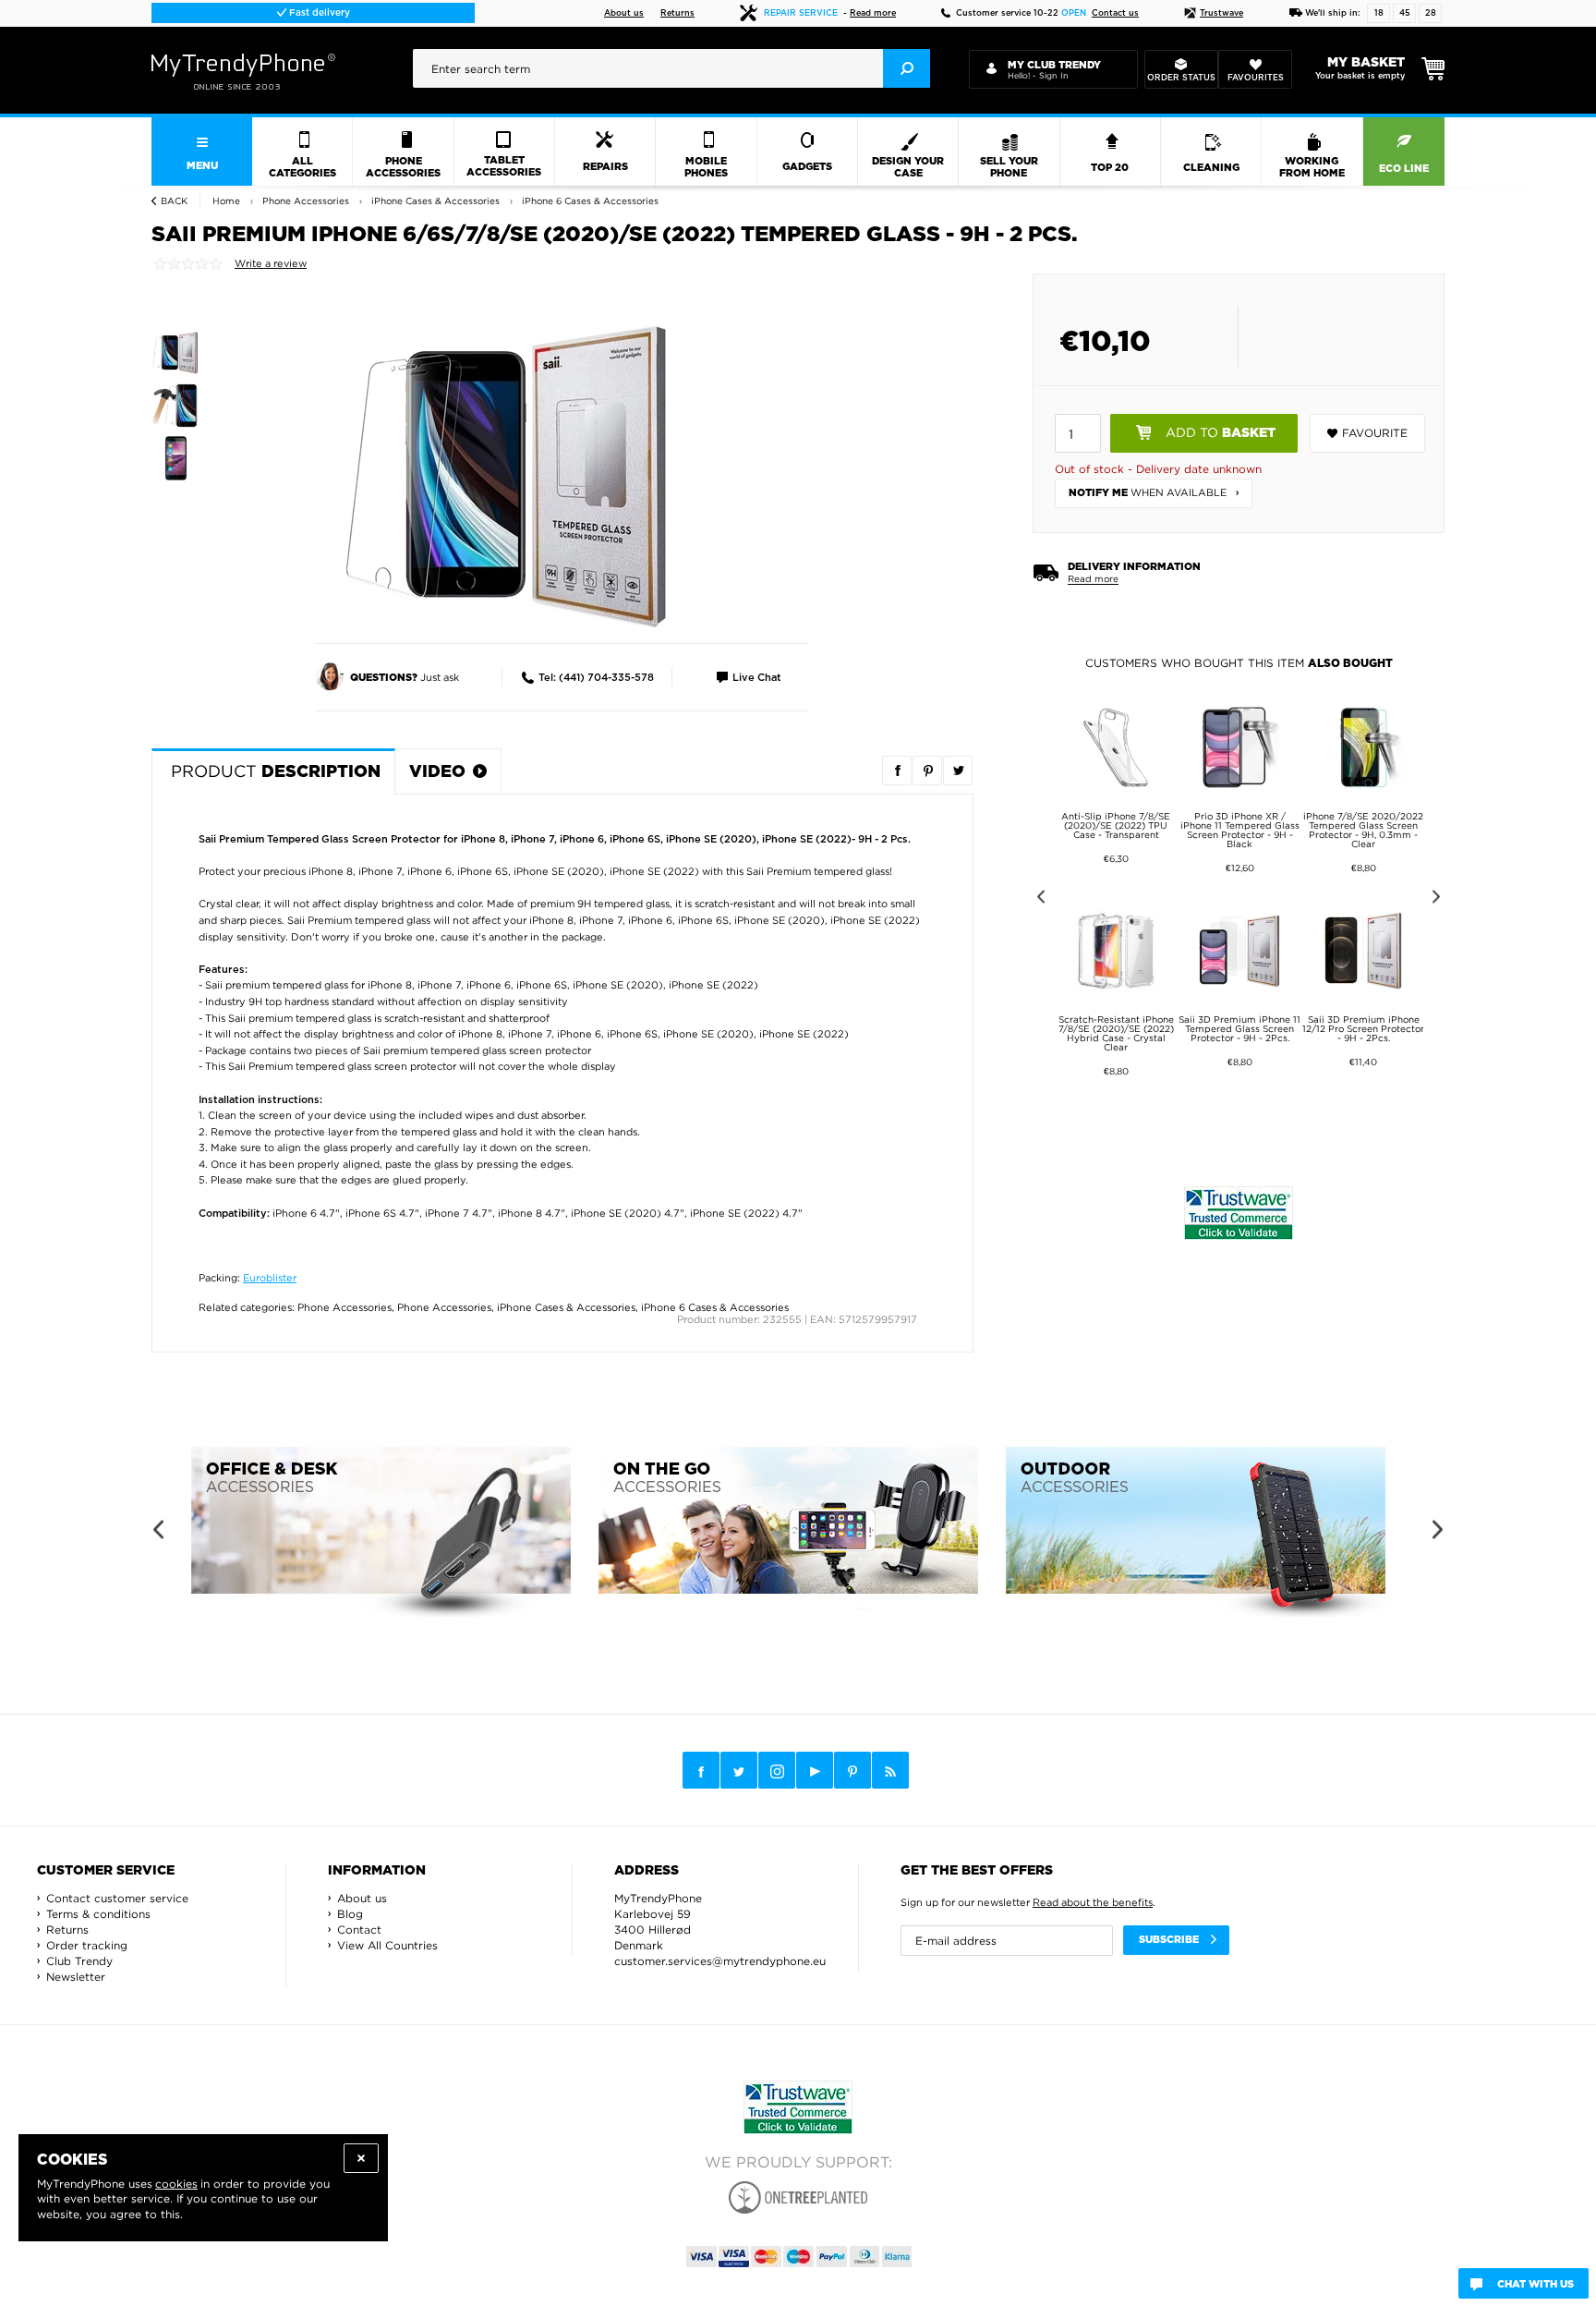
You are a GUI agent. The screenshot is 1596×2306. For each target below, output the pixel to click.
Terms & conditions (98, 1914)
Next (1439, 899)
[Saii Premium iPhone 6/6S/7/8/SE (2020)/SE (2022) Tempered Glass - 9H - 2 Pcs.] (507, 476)
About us (624, 13)
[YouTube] (815, 1770)
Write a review (271, 263)
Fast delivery (318, 13)
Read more (873, 13)
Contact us (1115, 13)
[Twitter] (739, 1770)
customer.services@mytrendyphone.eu (720, 1961)
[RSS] (890, 1770)
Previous (1038, 899)
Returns (677, 13)
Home (226, 201)
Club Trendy (79, 1961)
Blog (350, 1914)
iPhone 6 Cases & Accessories (715, 1307)
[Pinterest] (852, 1771)
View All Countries (387, 1945)
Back (174, 201)
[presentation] (671, 68)
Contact (359, 1930)
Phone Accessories (345, 1307)
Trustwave (1221, 13)
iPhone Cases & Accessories (566, 1307)
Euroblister (270, 1278)
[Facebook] (701, 1770)
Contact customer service (117, 1898)
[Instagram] (777, 1771)
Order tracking (87, 1945)
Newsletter (76, 1977)
